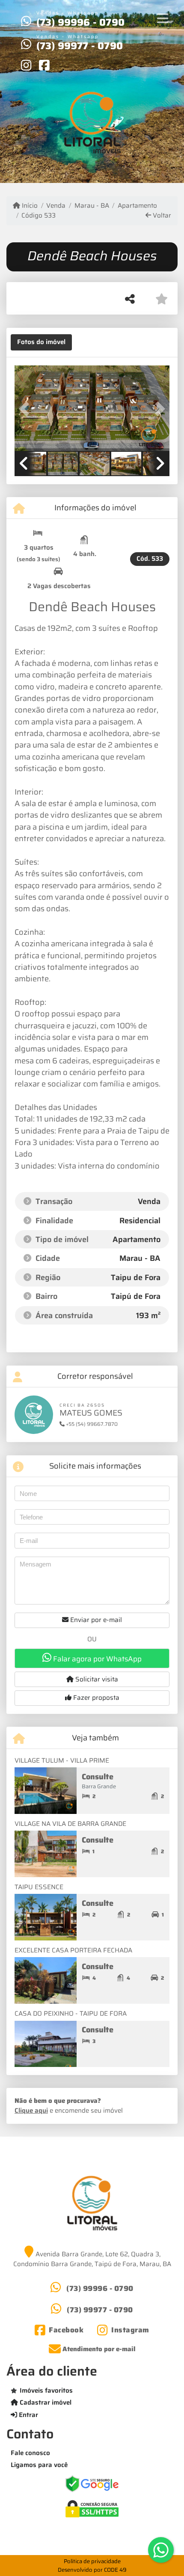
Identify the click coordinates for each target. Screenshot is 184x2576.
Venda (56, 206)
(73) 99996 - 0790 (80, 22)
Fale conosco (30, 2453)
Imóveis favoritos (46, 2391)
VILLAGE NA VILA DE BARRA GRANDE (70, 1824)
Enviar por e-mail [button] (95, 1620)
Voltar (161, 216)
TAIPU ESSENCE (39, 1887)
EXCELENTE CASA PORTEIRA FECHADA (73, 1950)
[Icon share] (26, 65)
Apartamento (137, 206)
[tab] (41, 342)
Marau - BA (92, 206)
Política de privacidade (92, 2561)
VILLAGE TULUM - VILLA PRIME (62, 1761)
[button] (26, 409)
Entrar (28, 2415)
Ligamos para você (39, 2465)
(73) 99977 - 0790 (80, 46)
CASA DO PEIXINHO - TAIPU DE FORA (71, 2014)
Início (29, 206)
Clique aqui (31, 2111)
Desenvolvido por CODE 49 (92, 2570)
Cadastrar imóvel (45, 2402)
